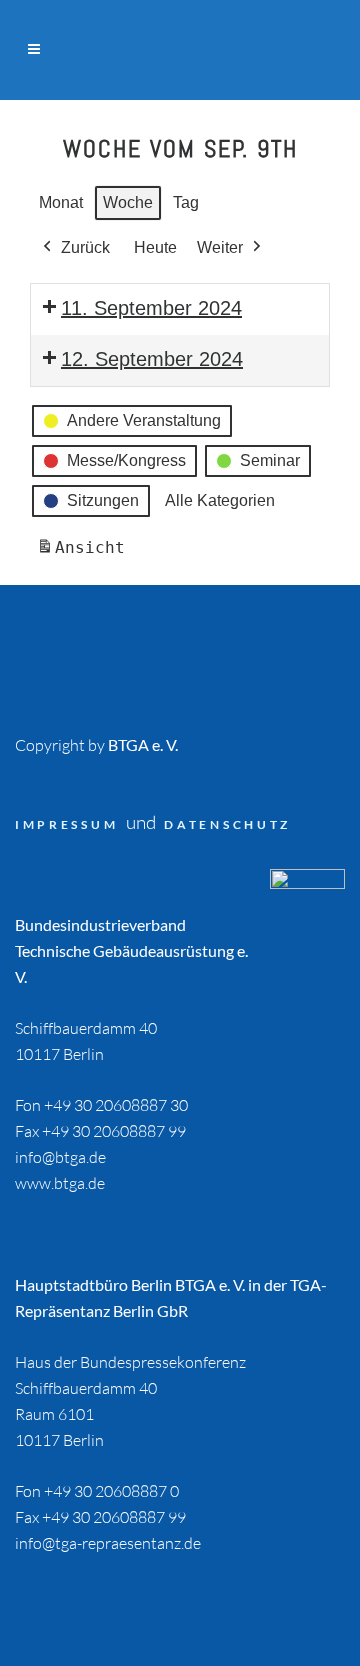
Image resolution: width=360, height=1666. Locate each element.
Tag (186, 202)
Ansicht (84, 553)
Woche (128, 202)
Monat (61, 202)
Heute (155, 247)
